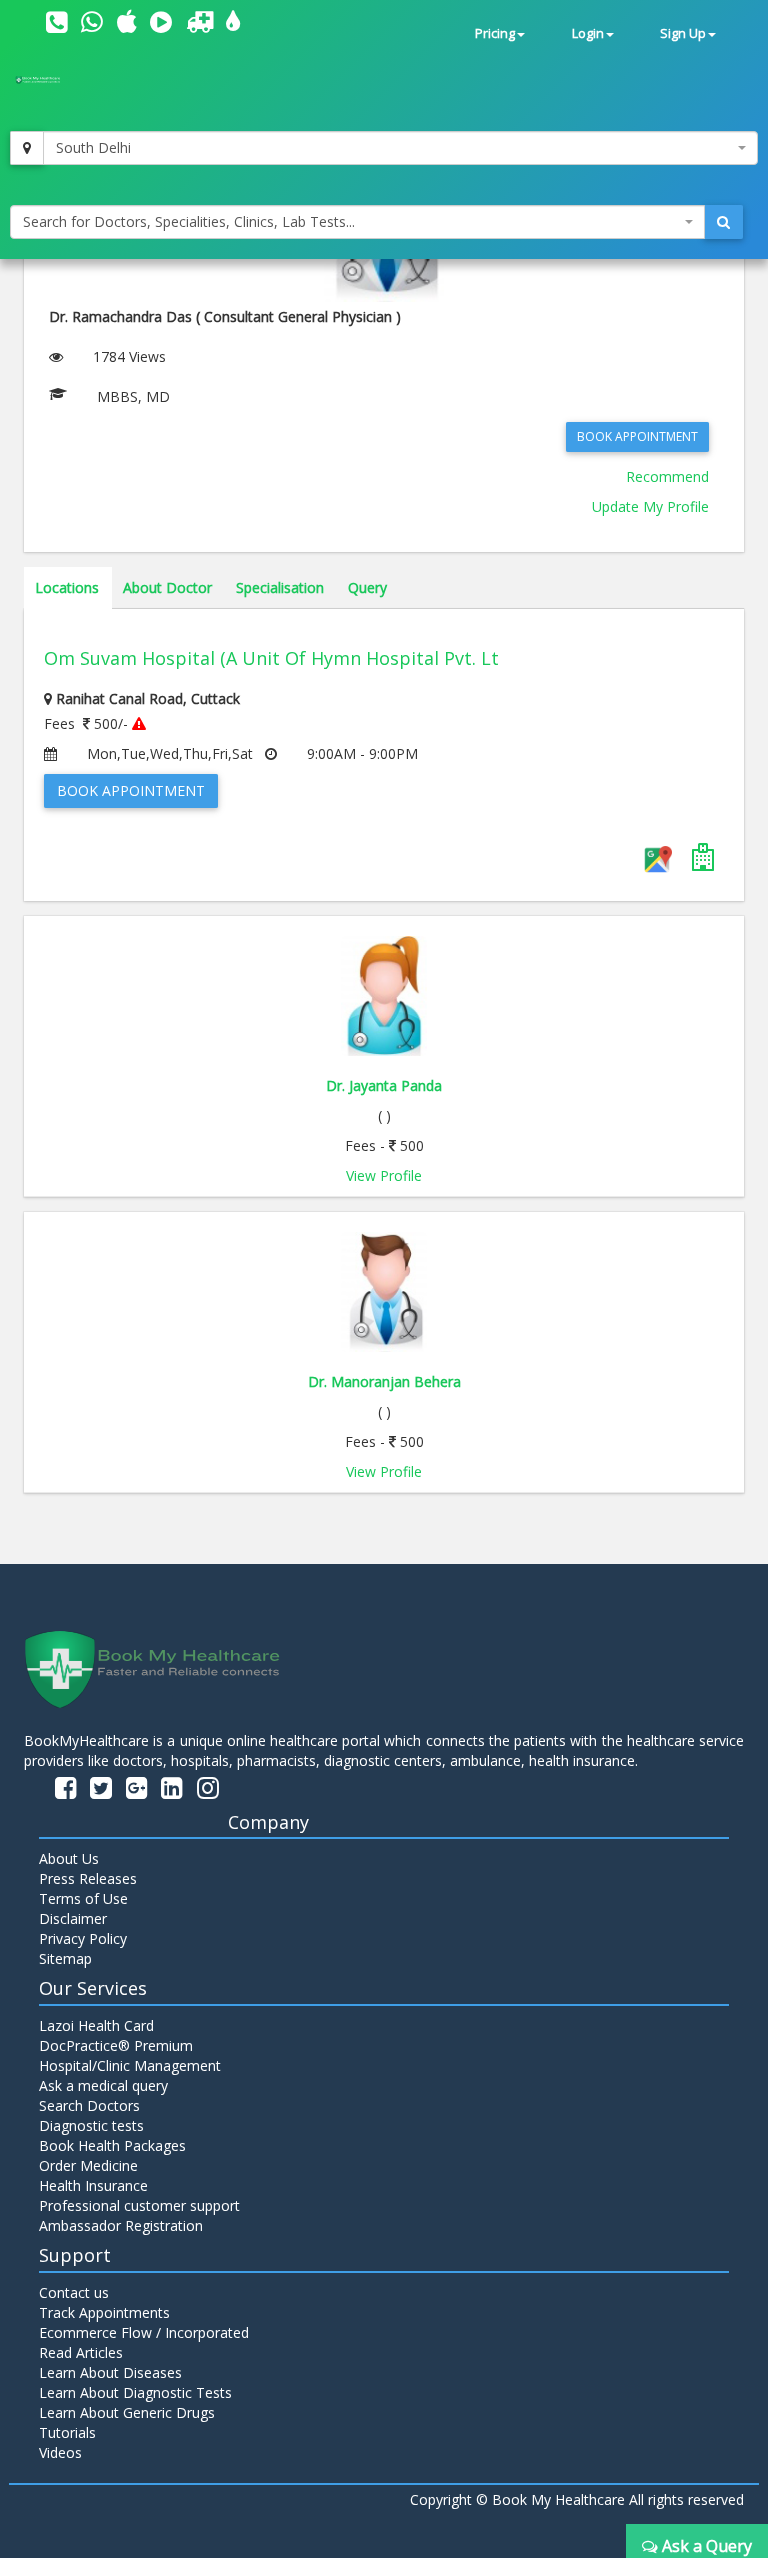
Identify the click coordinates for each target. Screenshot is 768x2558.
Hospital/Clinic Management (130, 2065)
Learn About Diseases (110, 2372)
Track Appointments (104, 2312)
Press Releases (88, 1878)
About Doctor (167, 587)
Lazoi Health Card (96, 2025)
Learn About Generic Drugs (127, 2412)
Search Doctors (89, 2105)
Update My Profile (650, 506)
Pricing (495, 33)
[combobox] (400, 148)
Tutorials (67, 2432)
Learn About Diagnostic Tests (135, 2392)
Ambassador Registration (121, 2225)
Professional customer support (139, 2205)
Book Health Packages (112, 2145)
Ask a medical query (103, 2085)
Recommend (667, 476)
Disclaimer (73, 1918)
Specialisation (280, 587)
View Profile (384, 1175)
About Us (69, 1858)
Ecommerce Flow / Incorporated (144, 2332)
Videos (60, 2452)
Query (367, 587)
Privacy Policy (83, 1938)
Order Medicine (88, 2165)
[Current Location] (27, 148)
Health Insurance (93, 2185)
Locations (67, 587)
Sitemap (65, 1958)
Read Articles (81, 2352)
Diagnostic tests (91, 2125)
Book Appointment (637, 436)
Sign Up (683, 33)
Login (588, 33)
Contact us (74, 2292)
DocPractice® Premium (116, 2045)
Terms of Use (83, 1898)
